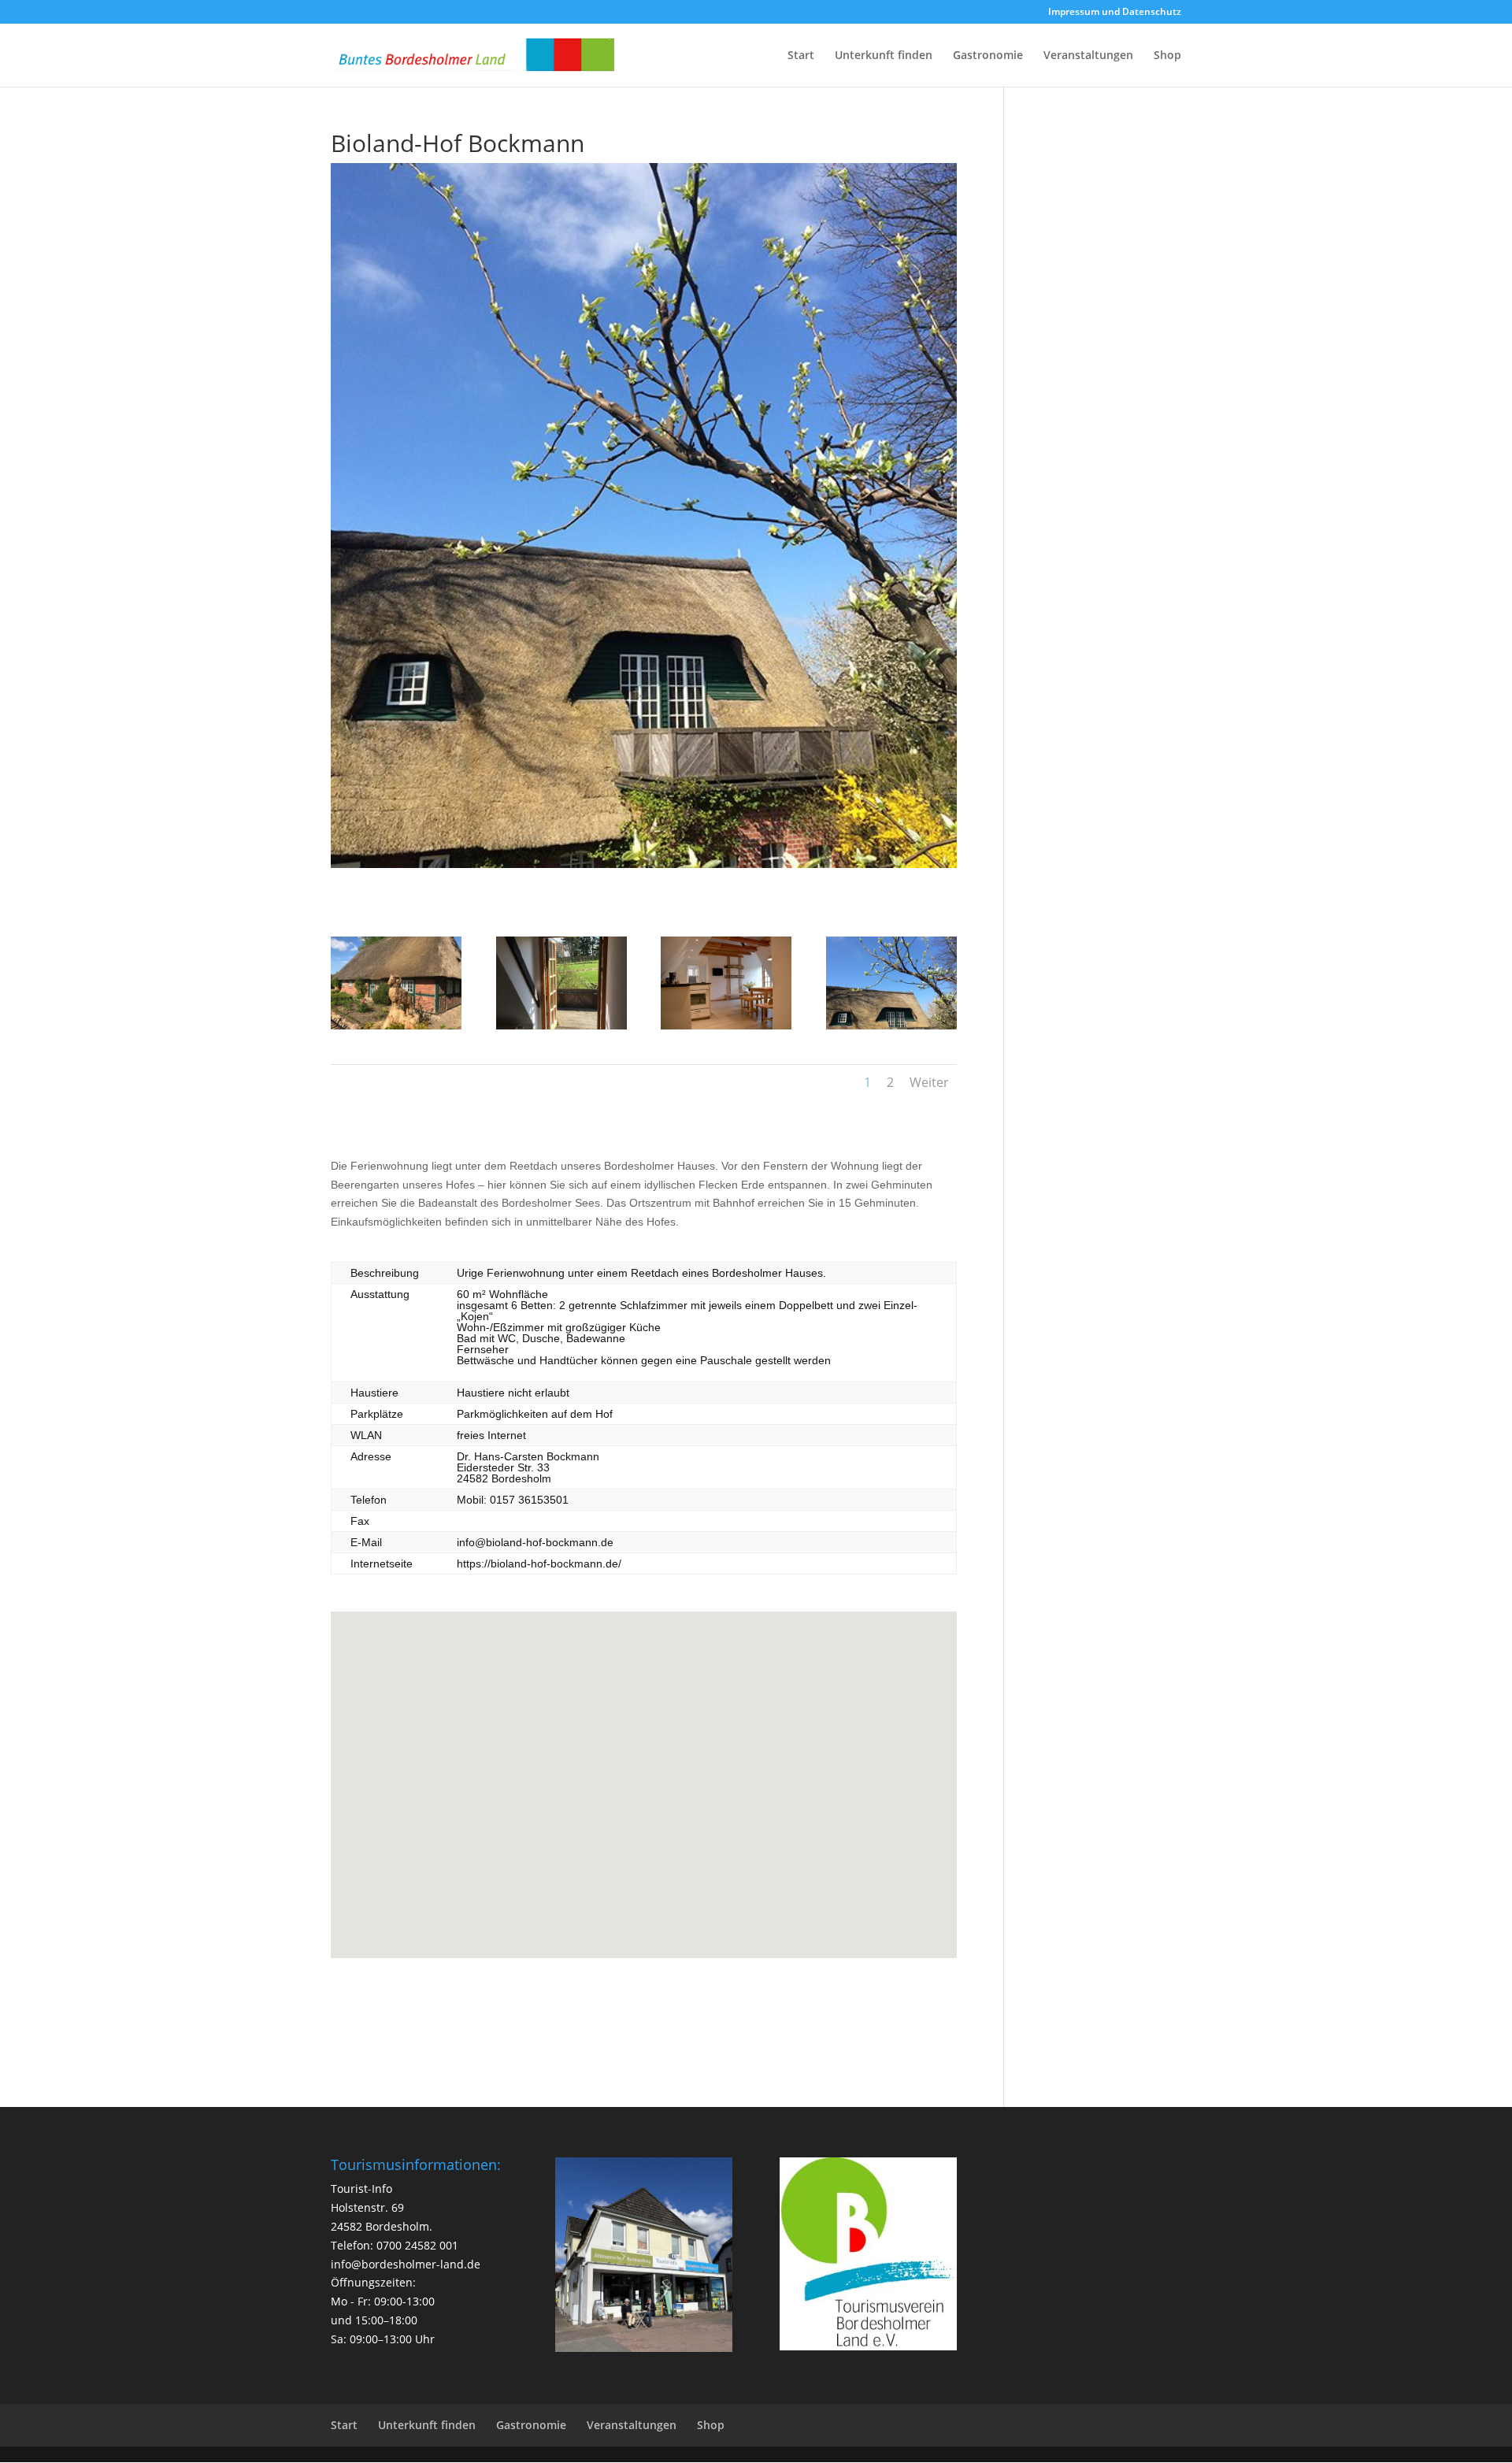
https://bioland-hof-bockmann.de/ (539, 1563)
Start (801, 56)
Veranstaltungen (1088, 56)
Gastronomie (988, 56)
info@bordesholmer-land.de (406, 2264)
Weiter (929, 1082)
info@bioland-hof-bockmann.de (535, 1542)
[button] (650, 1768)
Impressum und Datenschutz (1115, 13)
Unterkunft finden (884, 56)
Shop (1167, 56)
